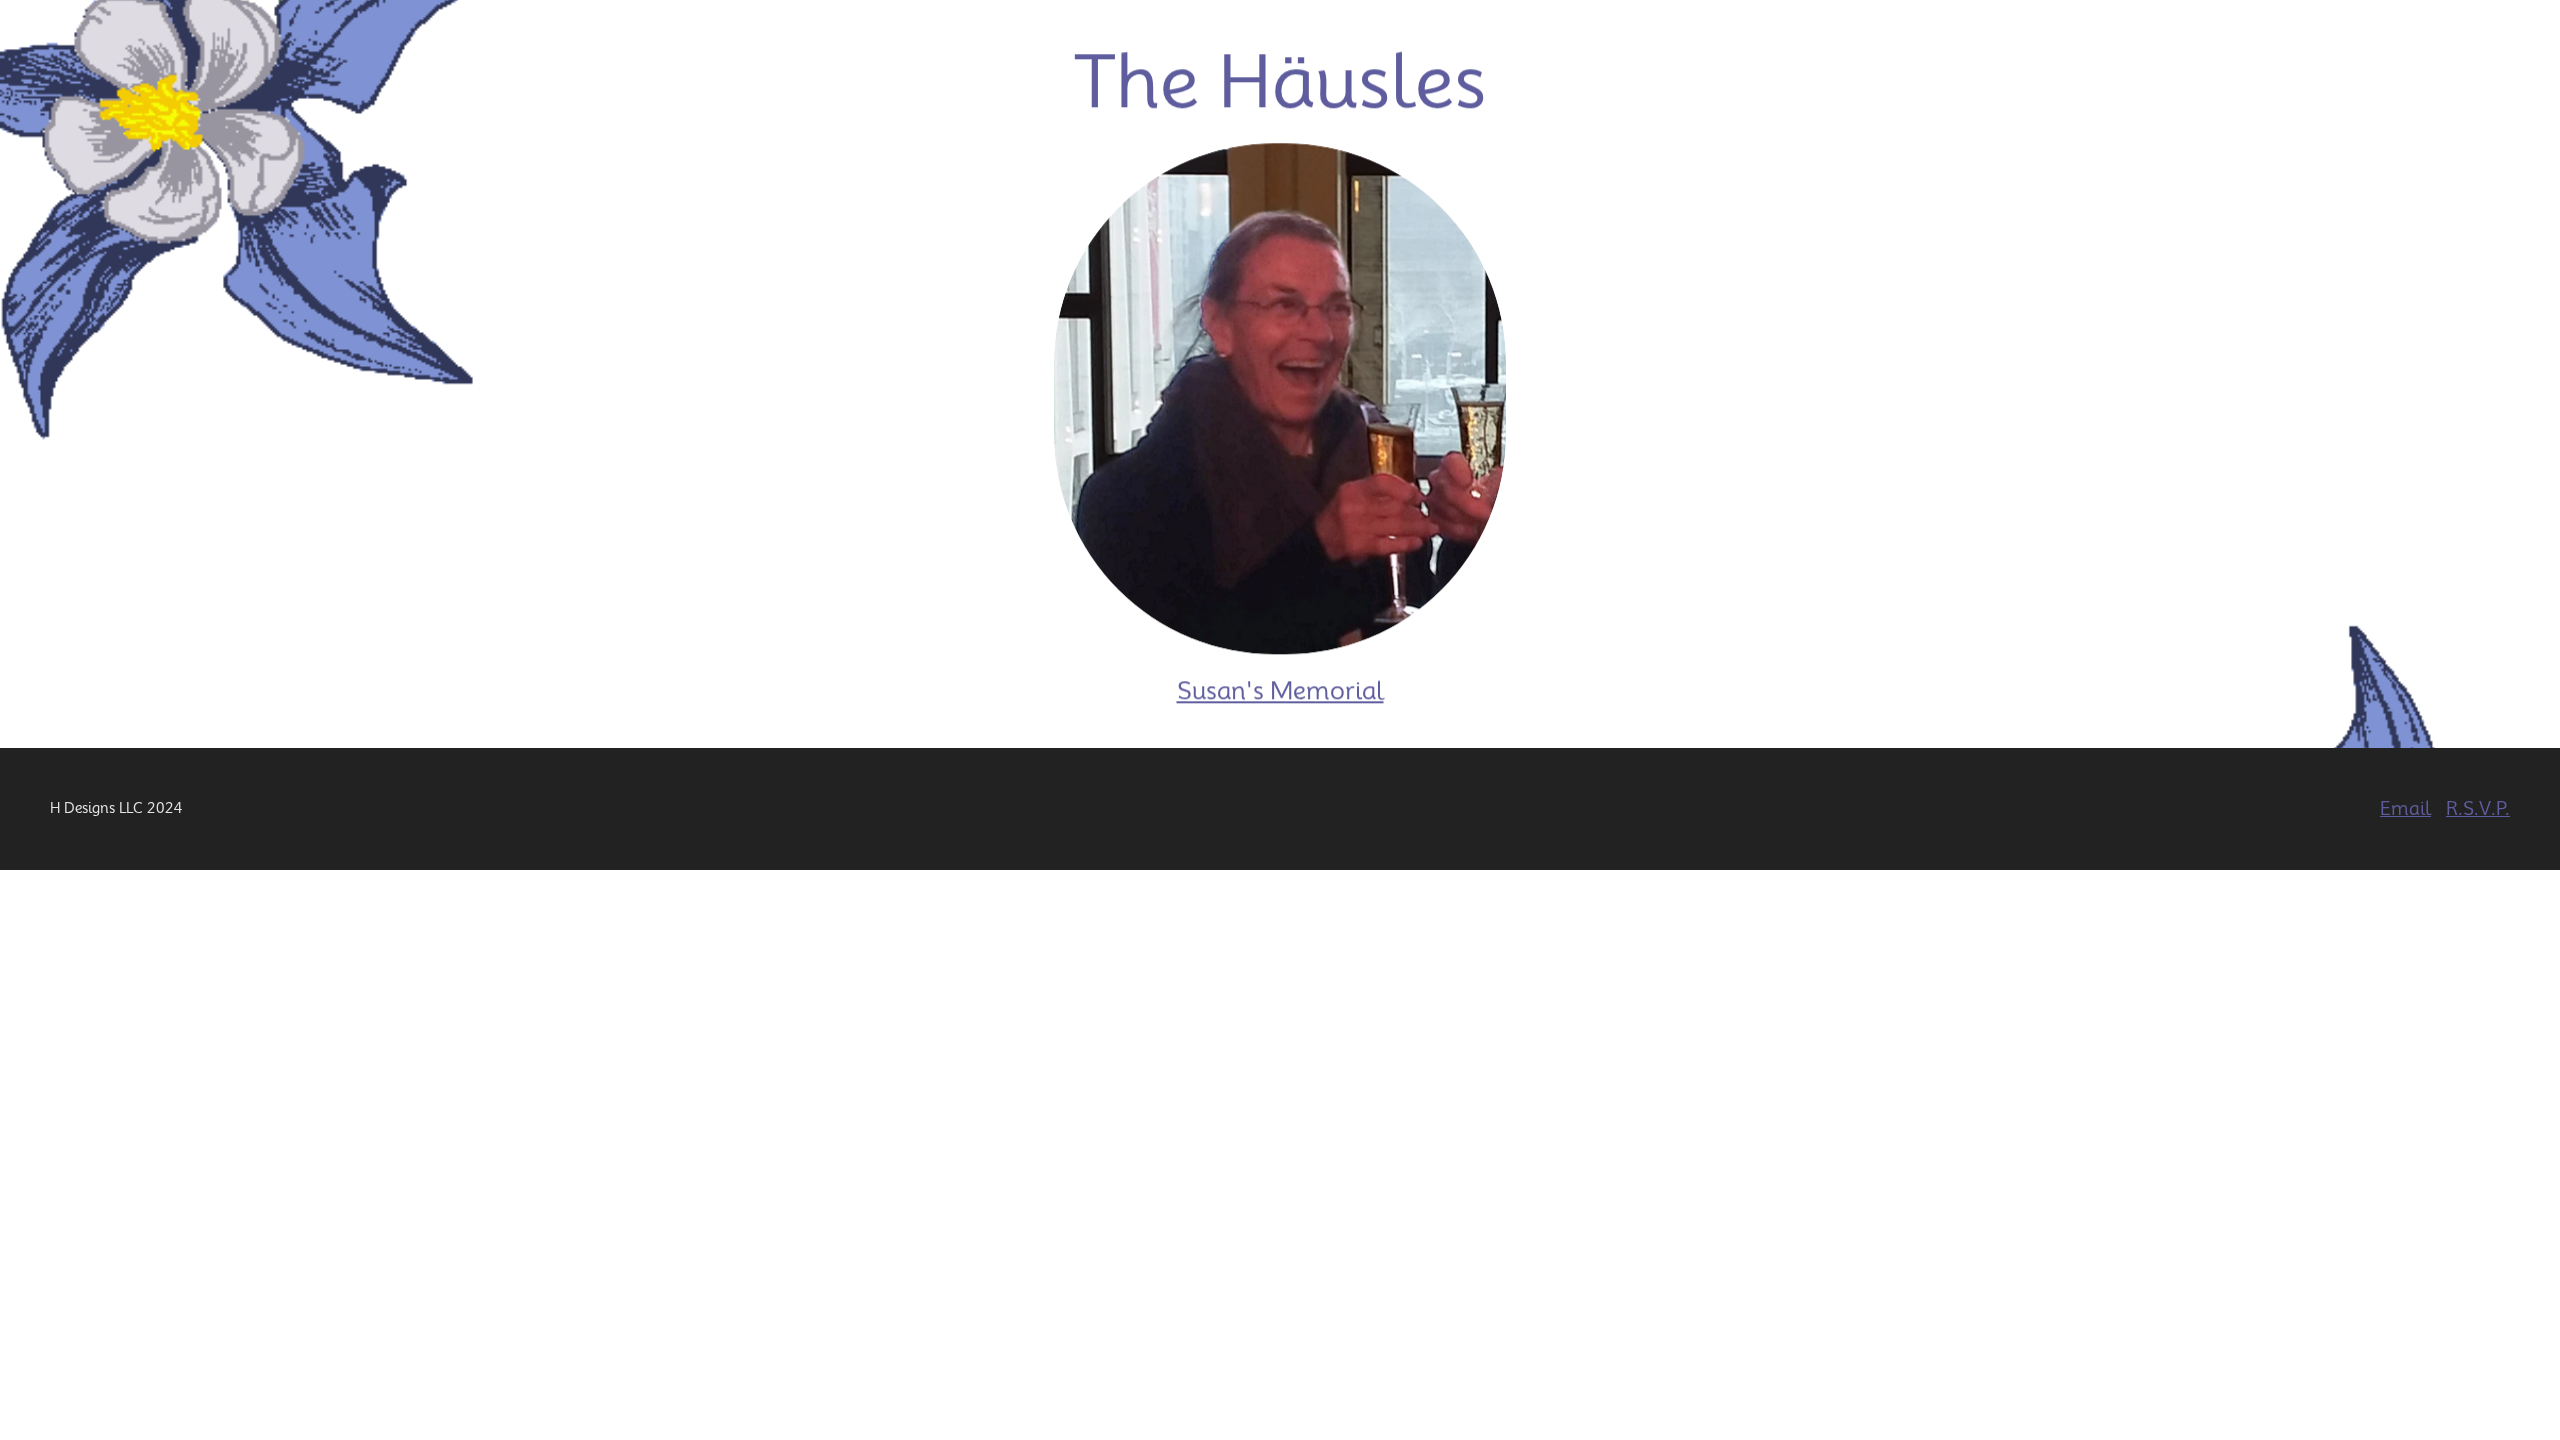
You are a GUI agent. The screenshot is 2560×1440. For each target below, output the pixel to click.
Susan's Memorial (1280, 691)
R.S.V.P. (2478, 808)
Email (2405, 808)
